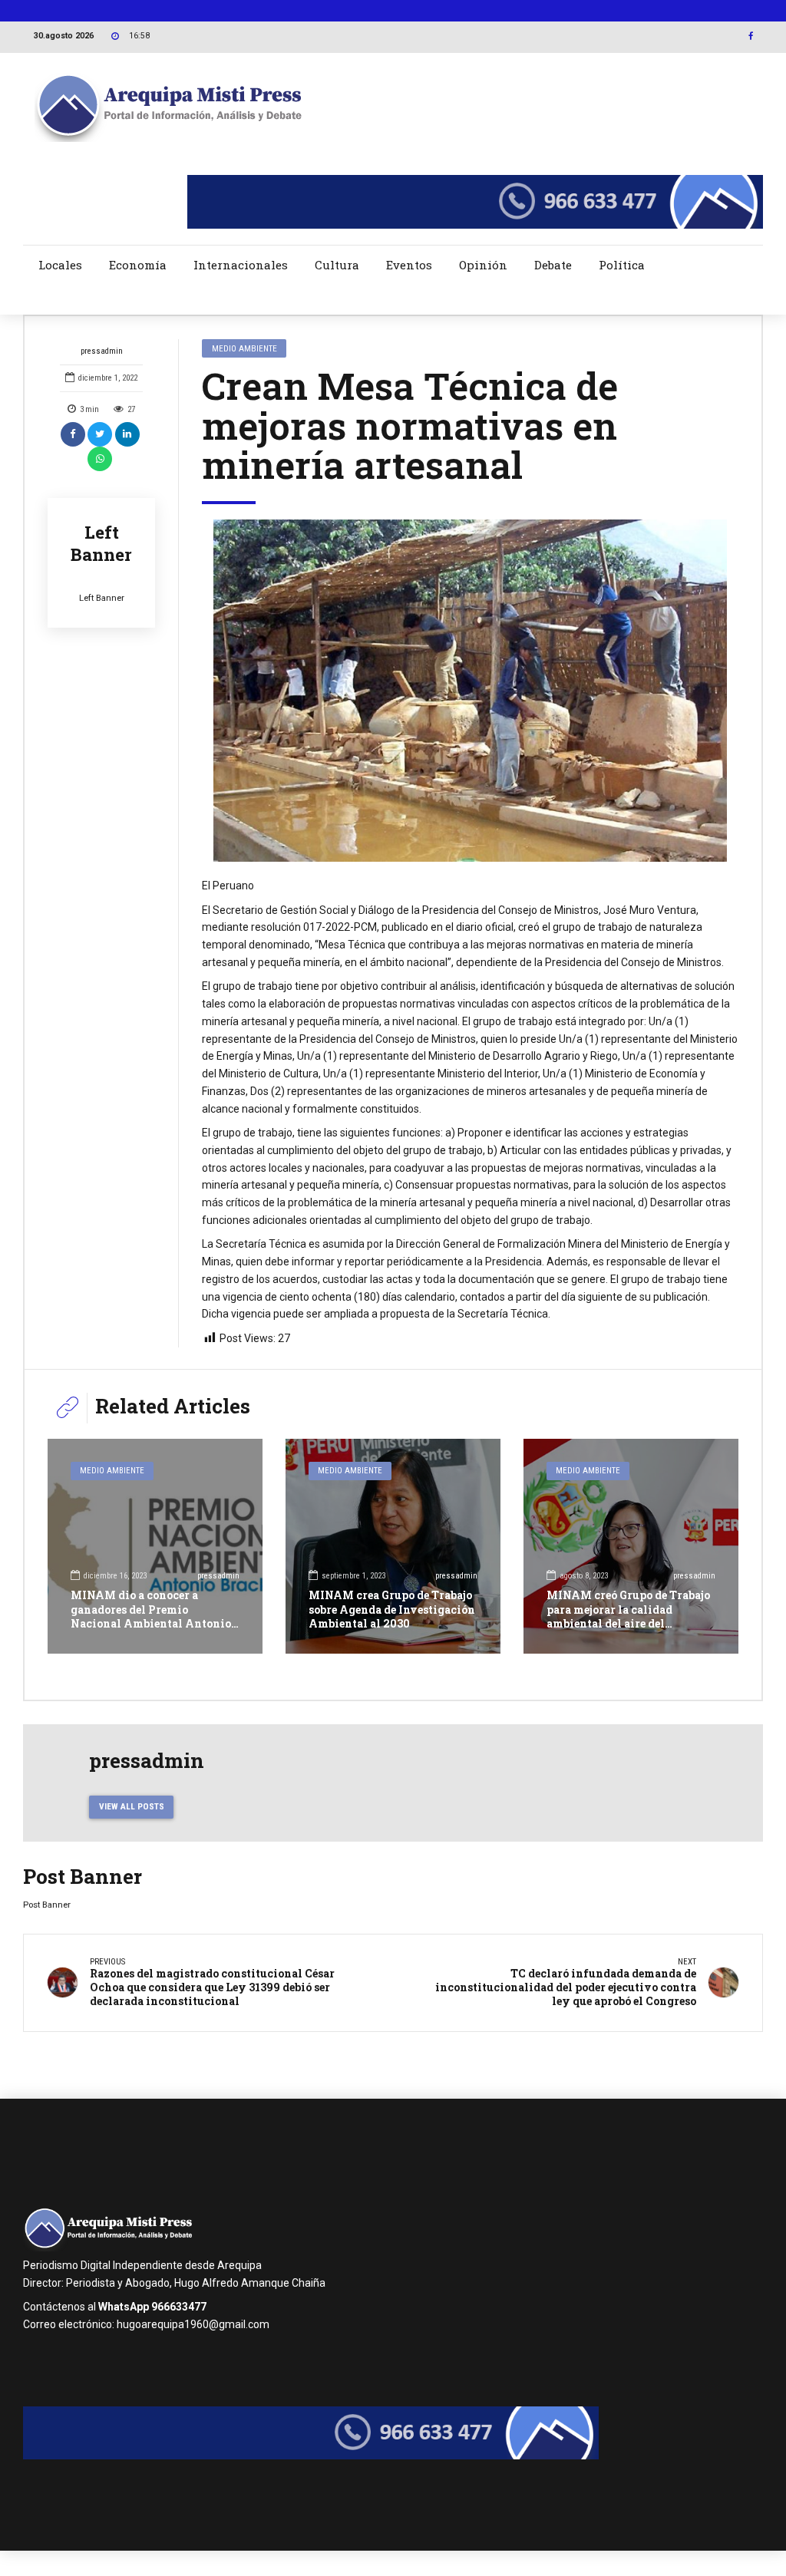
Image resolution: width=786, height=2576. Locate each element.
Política (622, 265)
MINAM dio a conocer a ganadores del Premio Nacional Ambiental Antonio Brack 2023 (151, 1616)
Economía (138, 265)
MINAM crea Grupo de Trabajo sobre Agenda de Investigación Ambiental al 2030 (392, 1609)
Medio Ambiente (244, 348)
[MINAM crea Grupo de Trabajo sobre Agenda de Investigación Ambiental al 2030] (393, 1546)
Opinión (483, 265)
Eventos (409, 265)
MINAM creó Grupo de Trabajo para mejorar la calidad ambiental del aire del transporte (628, 1616)
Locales (60, 265)
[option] (470, 691)
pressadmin (102, 351)
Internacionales (241, 265)
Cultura (337, 265)
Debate (553, 265)
